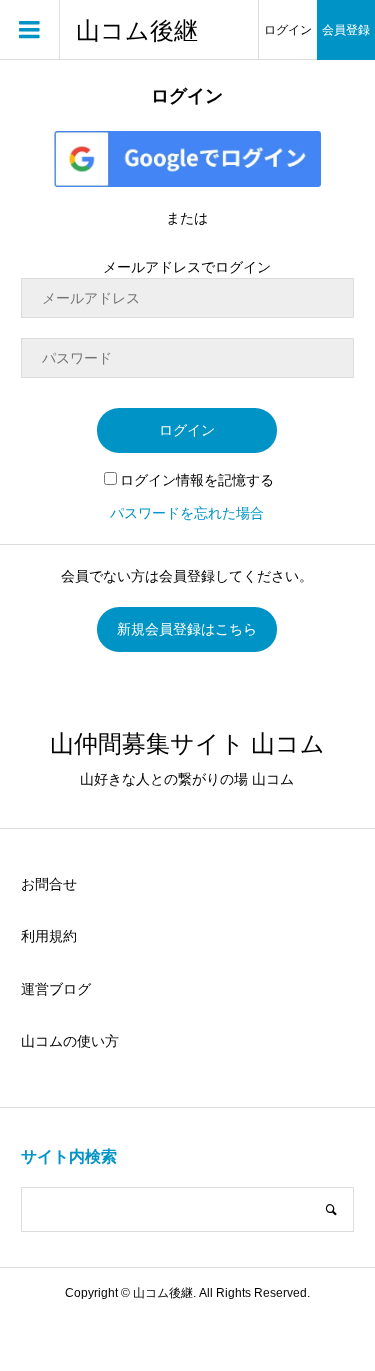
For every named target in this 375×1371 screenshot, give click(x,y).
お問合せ (49, 884)
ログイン (288, 30)
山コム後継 (137, 30)
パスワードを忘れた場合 (187, 513)
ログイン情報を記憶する (197, 480)
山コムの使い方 (70, 1041)
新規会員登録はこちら (187, 629)
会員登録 (346, 30)
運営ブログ (56, 989)
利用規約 (49, 936)
